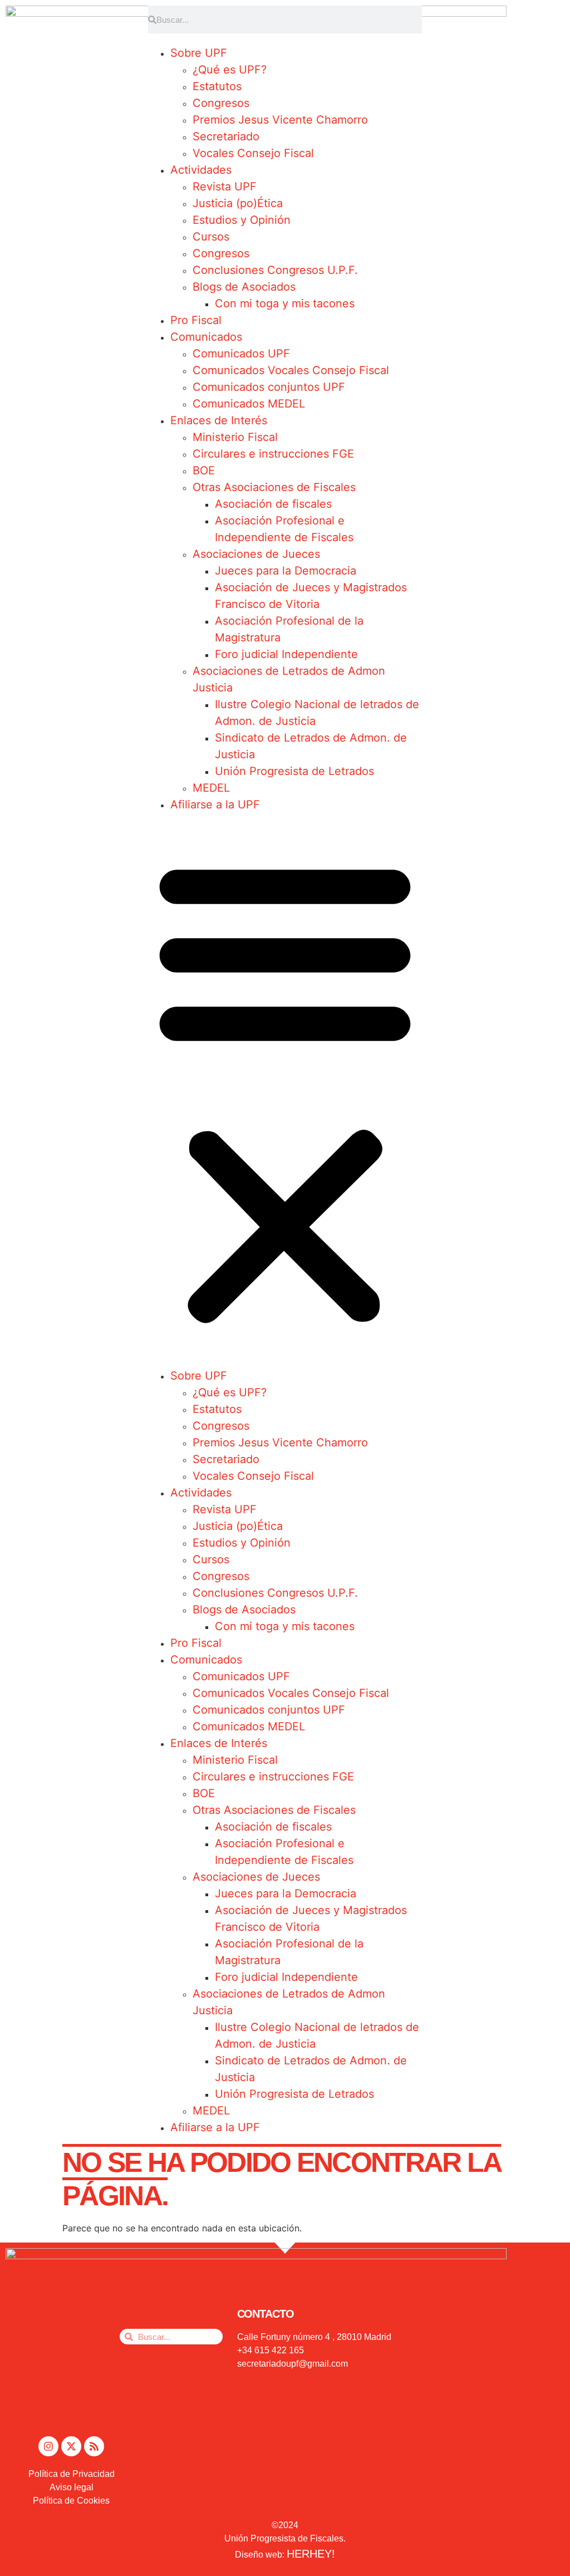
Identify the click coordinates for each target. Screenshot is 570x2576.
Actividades (201, 170)
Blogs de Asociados (244, 287)
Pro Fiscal (196, 320)
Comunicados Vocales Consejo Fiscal (291, 370)
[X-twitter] (71, 2446)
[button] (285, 1090)
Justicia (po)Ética (238, 203)
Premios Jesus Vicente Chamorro (280, 120)
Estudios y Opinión (242, 220)
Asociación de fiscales (273, 504)
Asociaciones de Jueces (256, 554)
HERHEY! (311, 2554)
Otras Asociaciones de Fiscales (274, 487)
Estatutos (217, 86)
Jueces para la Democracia (286, 571)
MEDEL (211, 788)
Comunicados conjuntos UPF (269, 387)
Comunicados (206, 337)
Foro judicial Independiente (286, 654)
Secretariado (226, 136)
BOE (204, 470)
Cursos (211, 237)
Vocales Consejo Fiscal (253, 153)
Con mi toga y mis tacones (285, 303)
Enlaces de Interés (219, 420)
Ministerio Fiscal (235, 437)
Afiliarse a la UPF (215, 804)
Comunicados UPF (241, 354)
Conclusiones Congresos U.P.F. (275, 270)
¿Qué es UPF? (230, 70)
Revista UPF (225, 187)
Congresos (221, 103)
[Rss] (94, 2446)
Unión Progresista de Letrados (294, 771)
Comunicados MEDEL (249, 404)
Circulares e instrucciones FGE (273, 454)
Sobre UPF (199, 53)
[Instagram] (48, 2446)
